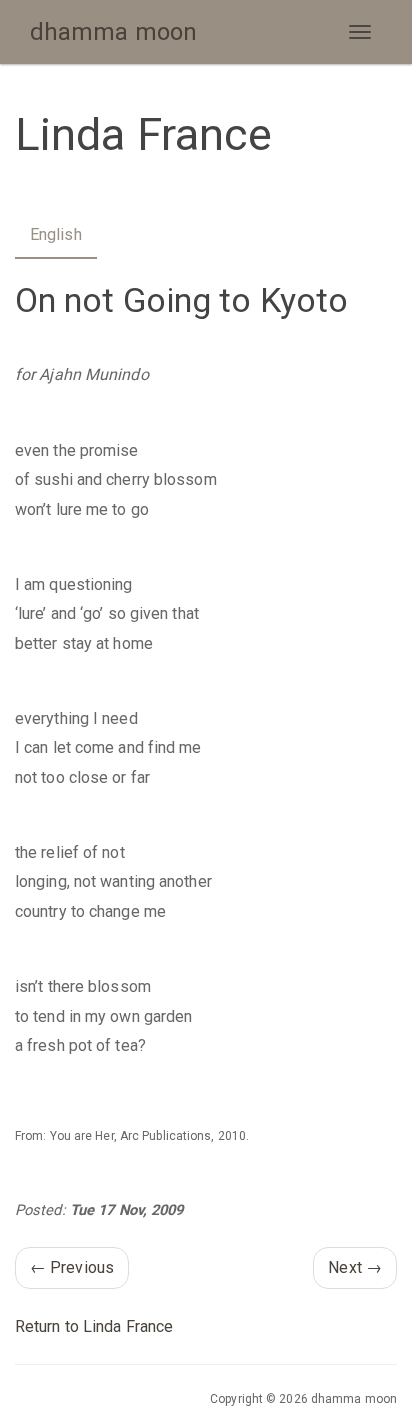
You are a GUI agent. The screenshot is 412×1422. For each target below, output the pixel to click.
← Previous (72, 1267)
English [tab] (56, 234)
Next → (355, 1267)
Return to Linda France (94, 1326)
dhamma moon (113, 32)
